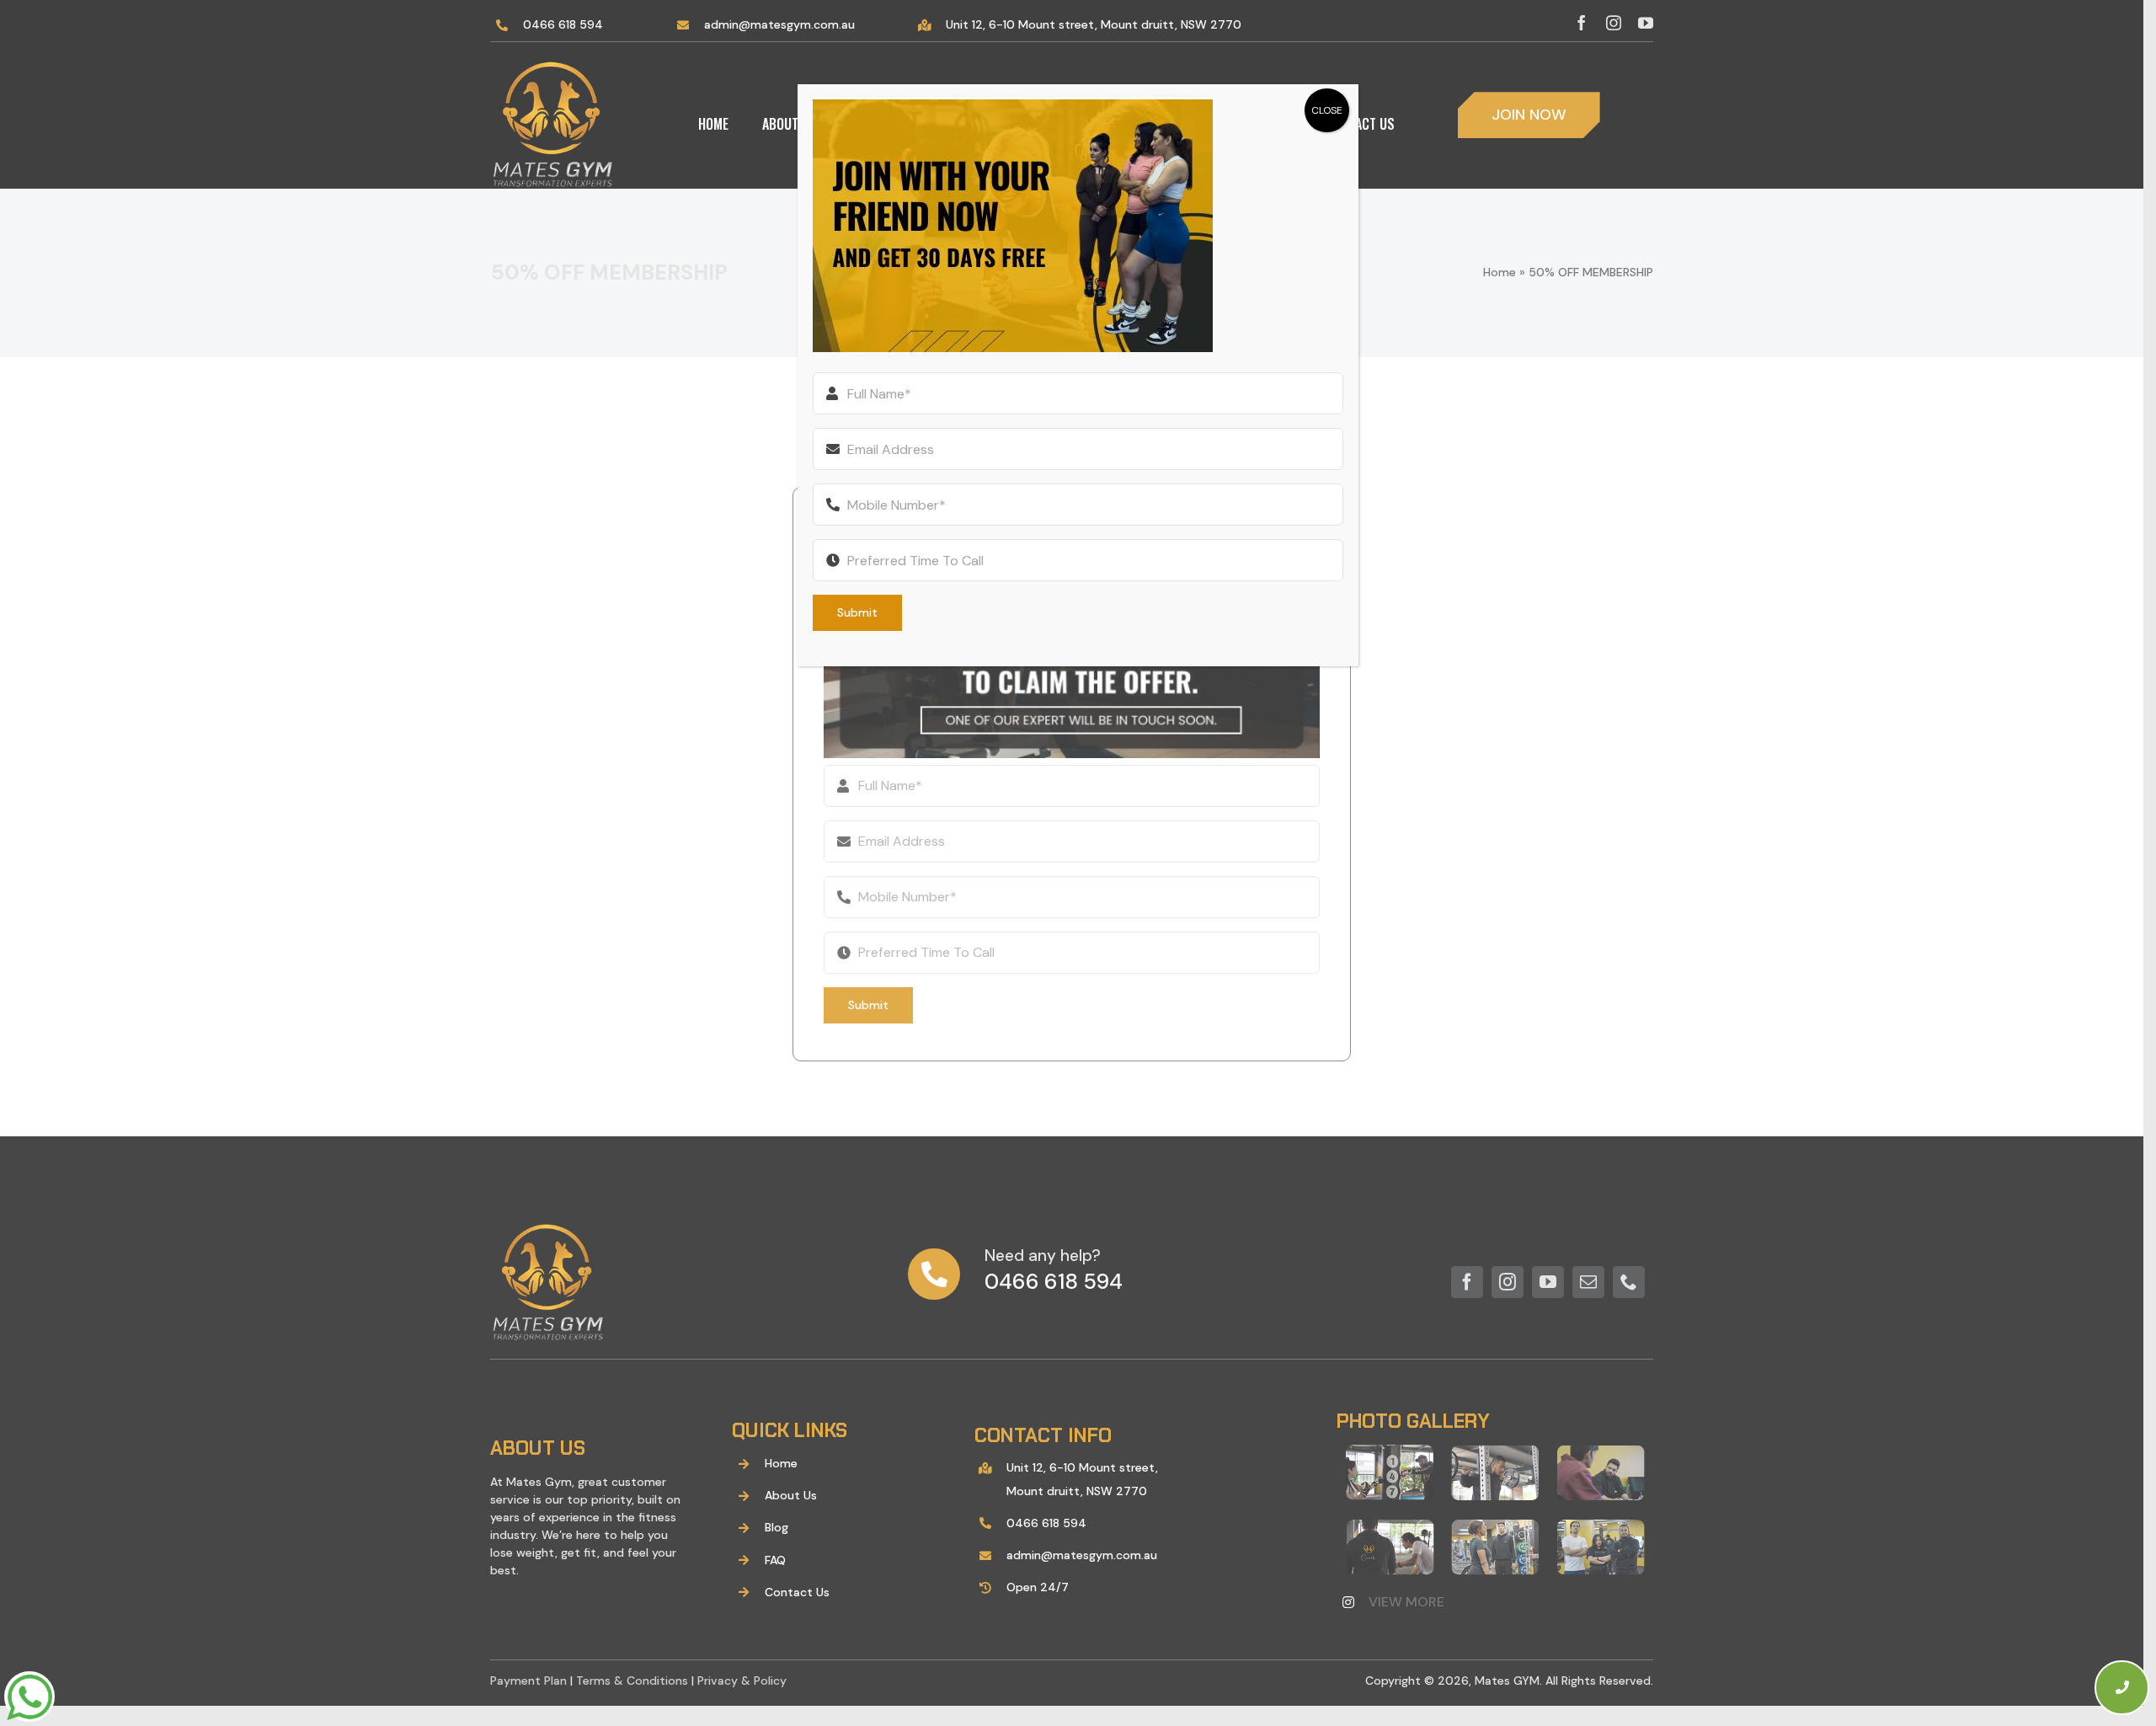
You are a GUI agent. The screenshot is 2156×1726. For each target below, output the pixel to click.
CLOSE (1327, 110)
